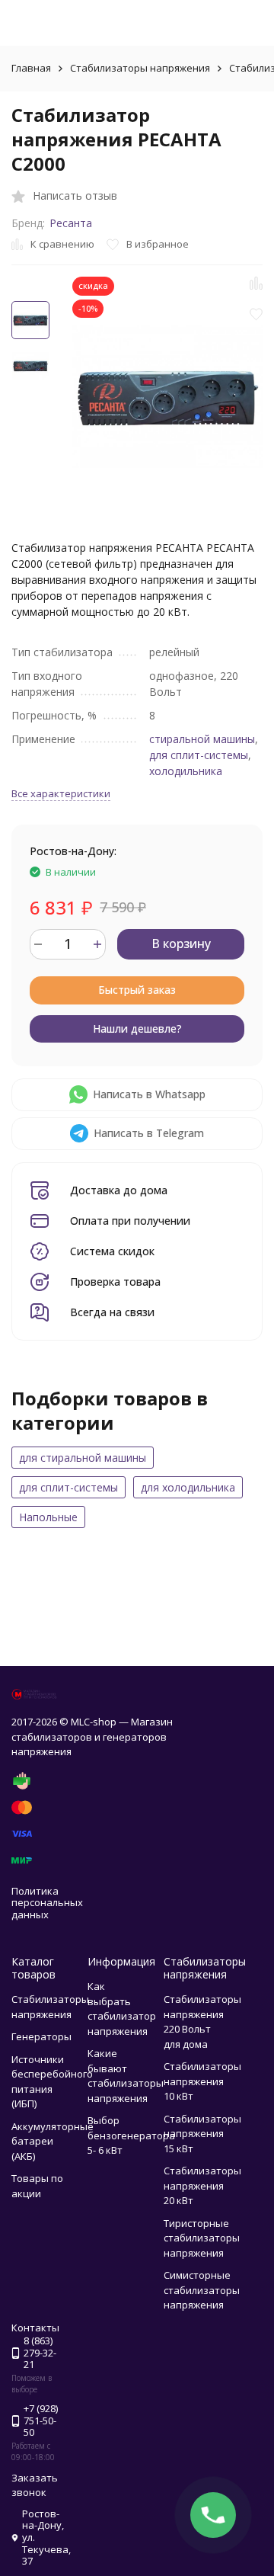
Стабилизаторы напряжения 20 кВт (202, 2185)
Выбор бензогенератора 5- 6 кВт (131, 2135)
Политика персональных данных (47, 1903)
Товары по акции (37, 2186)
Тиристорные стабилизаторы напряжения (202, 2238)
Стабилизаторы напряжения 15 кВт (202, 2134)
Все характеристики (61, 793)
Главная (31, 68)
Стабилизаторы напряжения (140, 68)
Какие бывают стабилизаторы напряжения (126, 2076)
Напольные (48, 1517)
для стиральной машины (83, 1458)
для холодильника (188, 1487)
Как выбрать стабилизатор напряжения (122, 2009)
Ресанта (71, 223)
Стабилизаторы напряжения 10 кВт (202, 2081)
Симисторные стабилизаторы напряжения (202, 2290)
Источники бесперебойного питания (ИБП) (52, 2082)
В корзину (181, 944)
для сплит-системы (199, 755)
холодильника (186, 771)
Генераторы (41, 2036)
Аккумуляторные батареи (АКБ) (53, 2141)
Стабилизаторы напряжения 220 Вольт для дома (202, 2022)
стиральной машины (202, 739)
